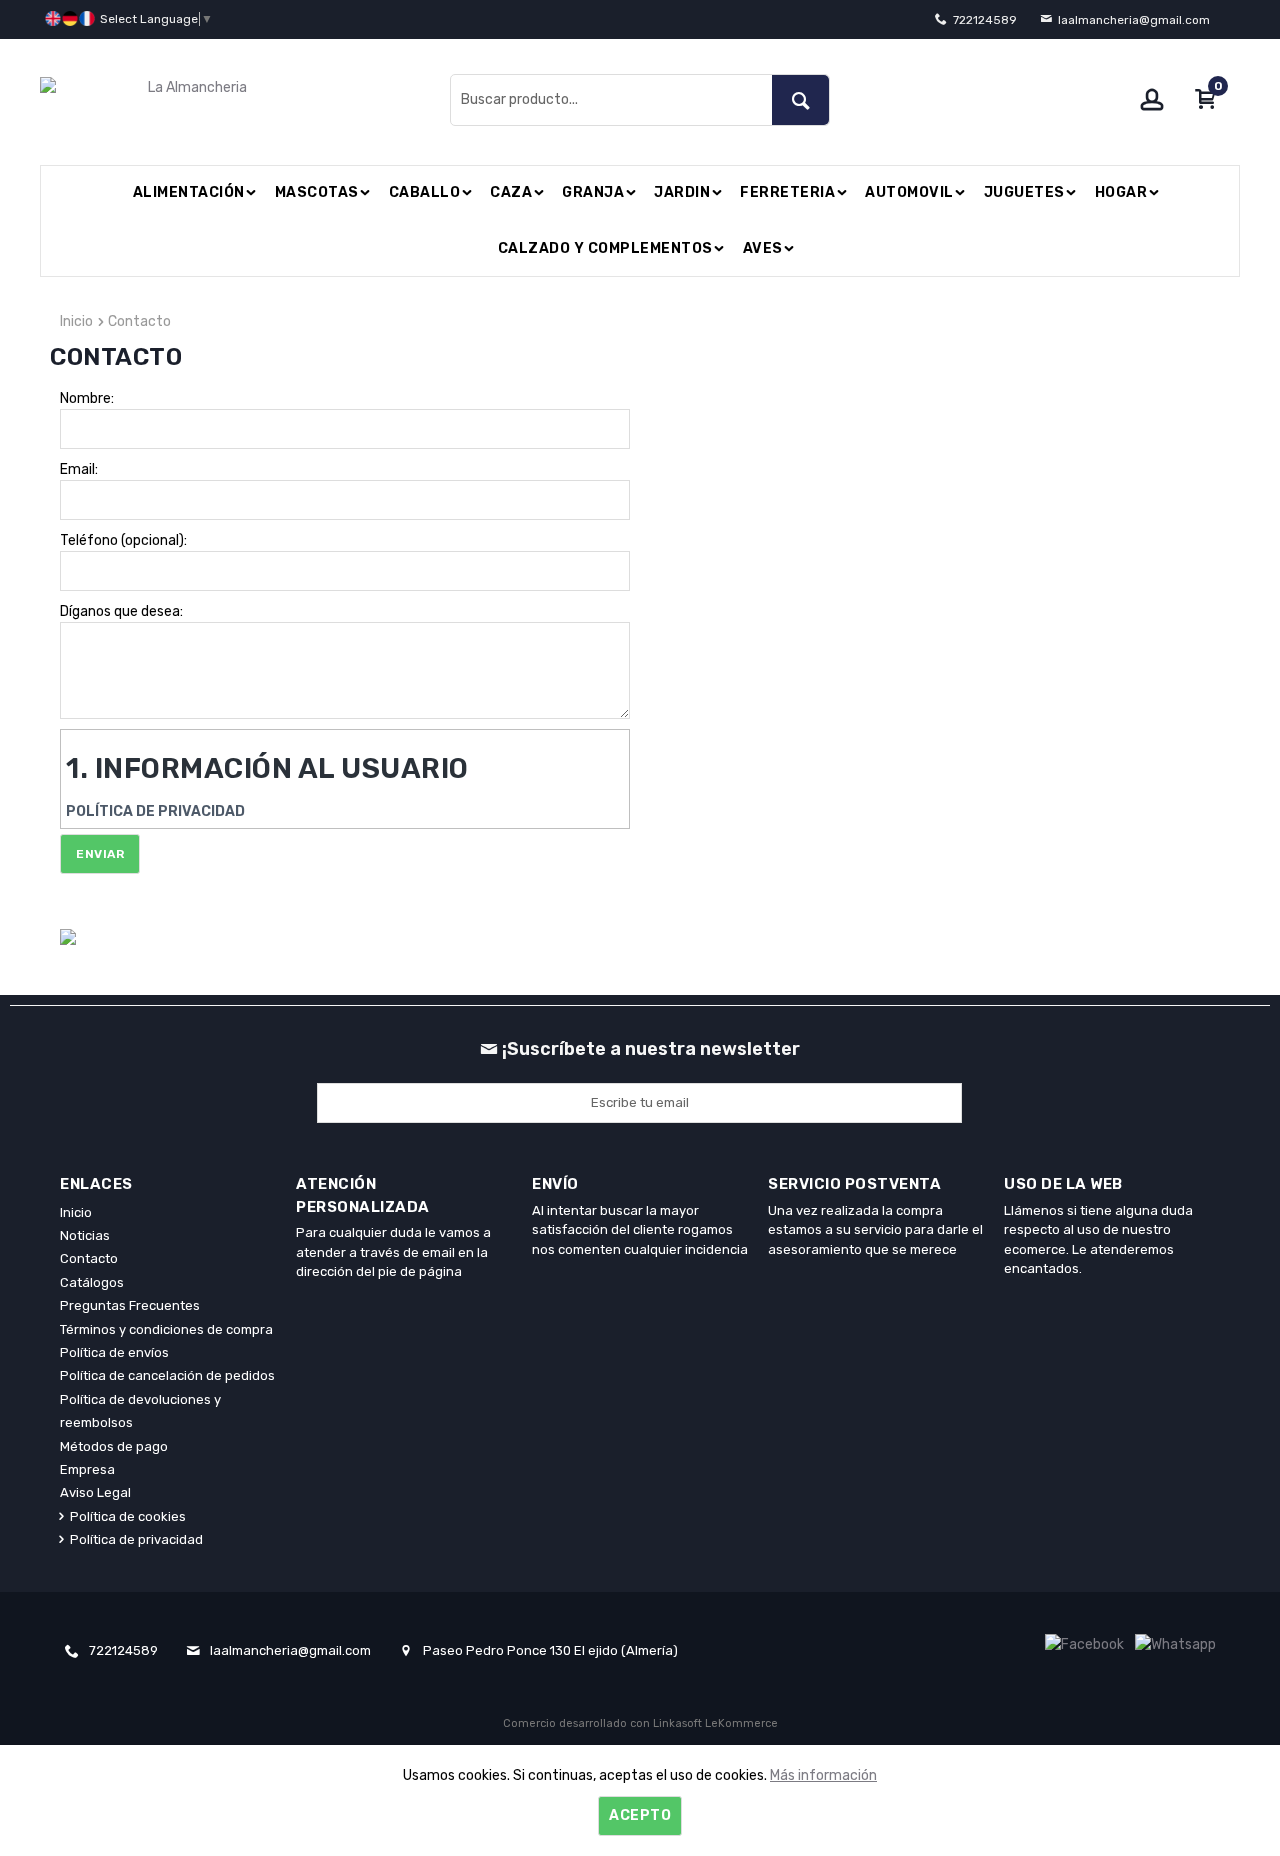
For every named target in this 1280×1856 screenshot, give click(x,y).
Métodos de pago (114, 1446)
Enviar (100, 854)
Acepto (640, 1815)
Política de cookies (128, 1516)
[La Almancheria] (240, 99)
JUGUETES (1024, 192)
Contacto (139, 321)
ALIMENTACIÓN (189, 192)
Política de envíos (114, 1352)
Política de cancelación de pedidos (167, 1375)
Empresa (87, 1469)
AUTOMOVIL (909, 192)
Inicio (76, 321)
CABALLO (425, 192)
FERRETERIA (787, 192)
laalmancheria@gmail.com (1134, 20)
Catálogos (92, 1282)
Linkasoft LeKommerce (715, 1723)
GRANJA (593, 192)
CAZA (511, 192)
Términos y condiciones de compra (166, 1329)
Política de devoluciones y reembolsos (140, 1411)
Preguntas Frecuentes (130, 1305)
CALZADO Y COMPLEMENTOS (605, 248)
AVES (763, 248)
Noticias (85, 1235)
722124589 (985, 20)
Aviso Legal (95, 1492)
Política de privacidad (136, 1539)
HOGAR (1121, 192)
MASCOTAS (317, 192)
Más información (823, 1775)
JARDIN (682, 192)
